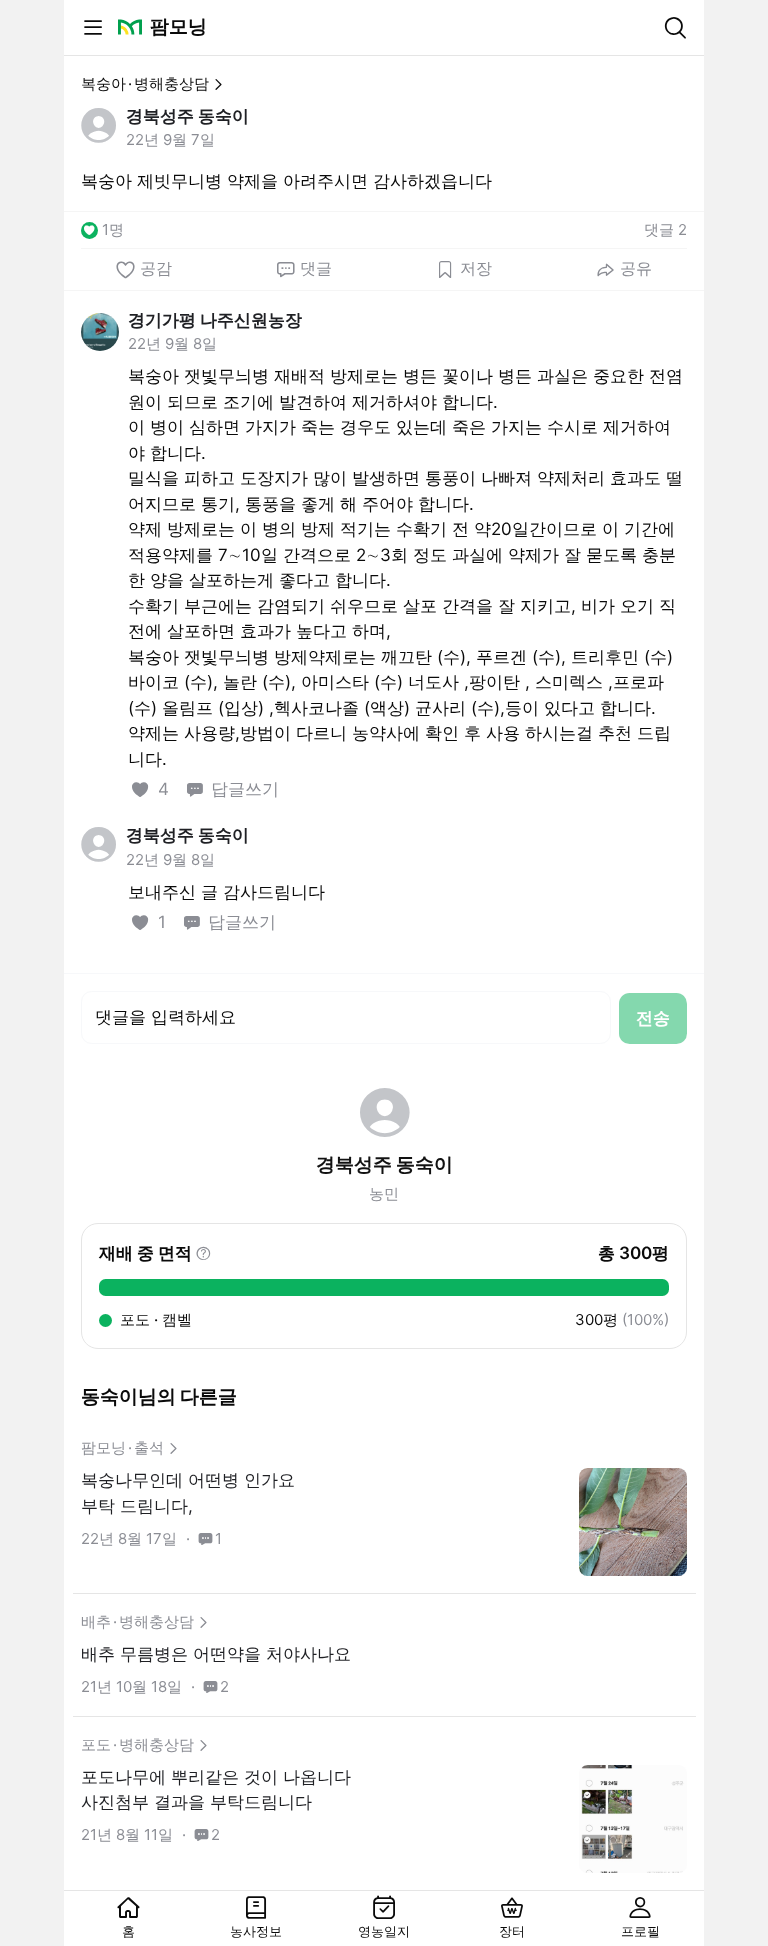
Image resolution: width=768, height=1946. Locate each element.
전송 (653, 1018)
